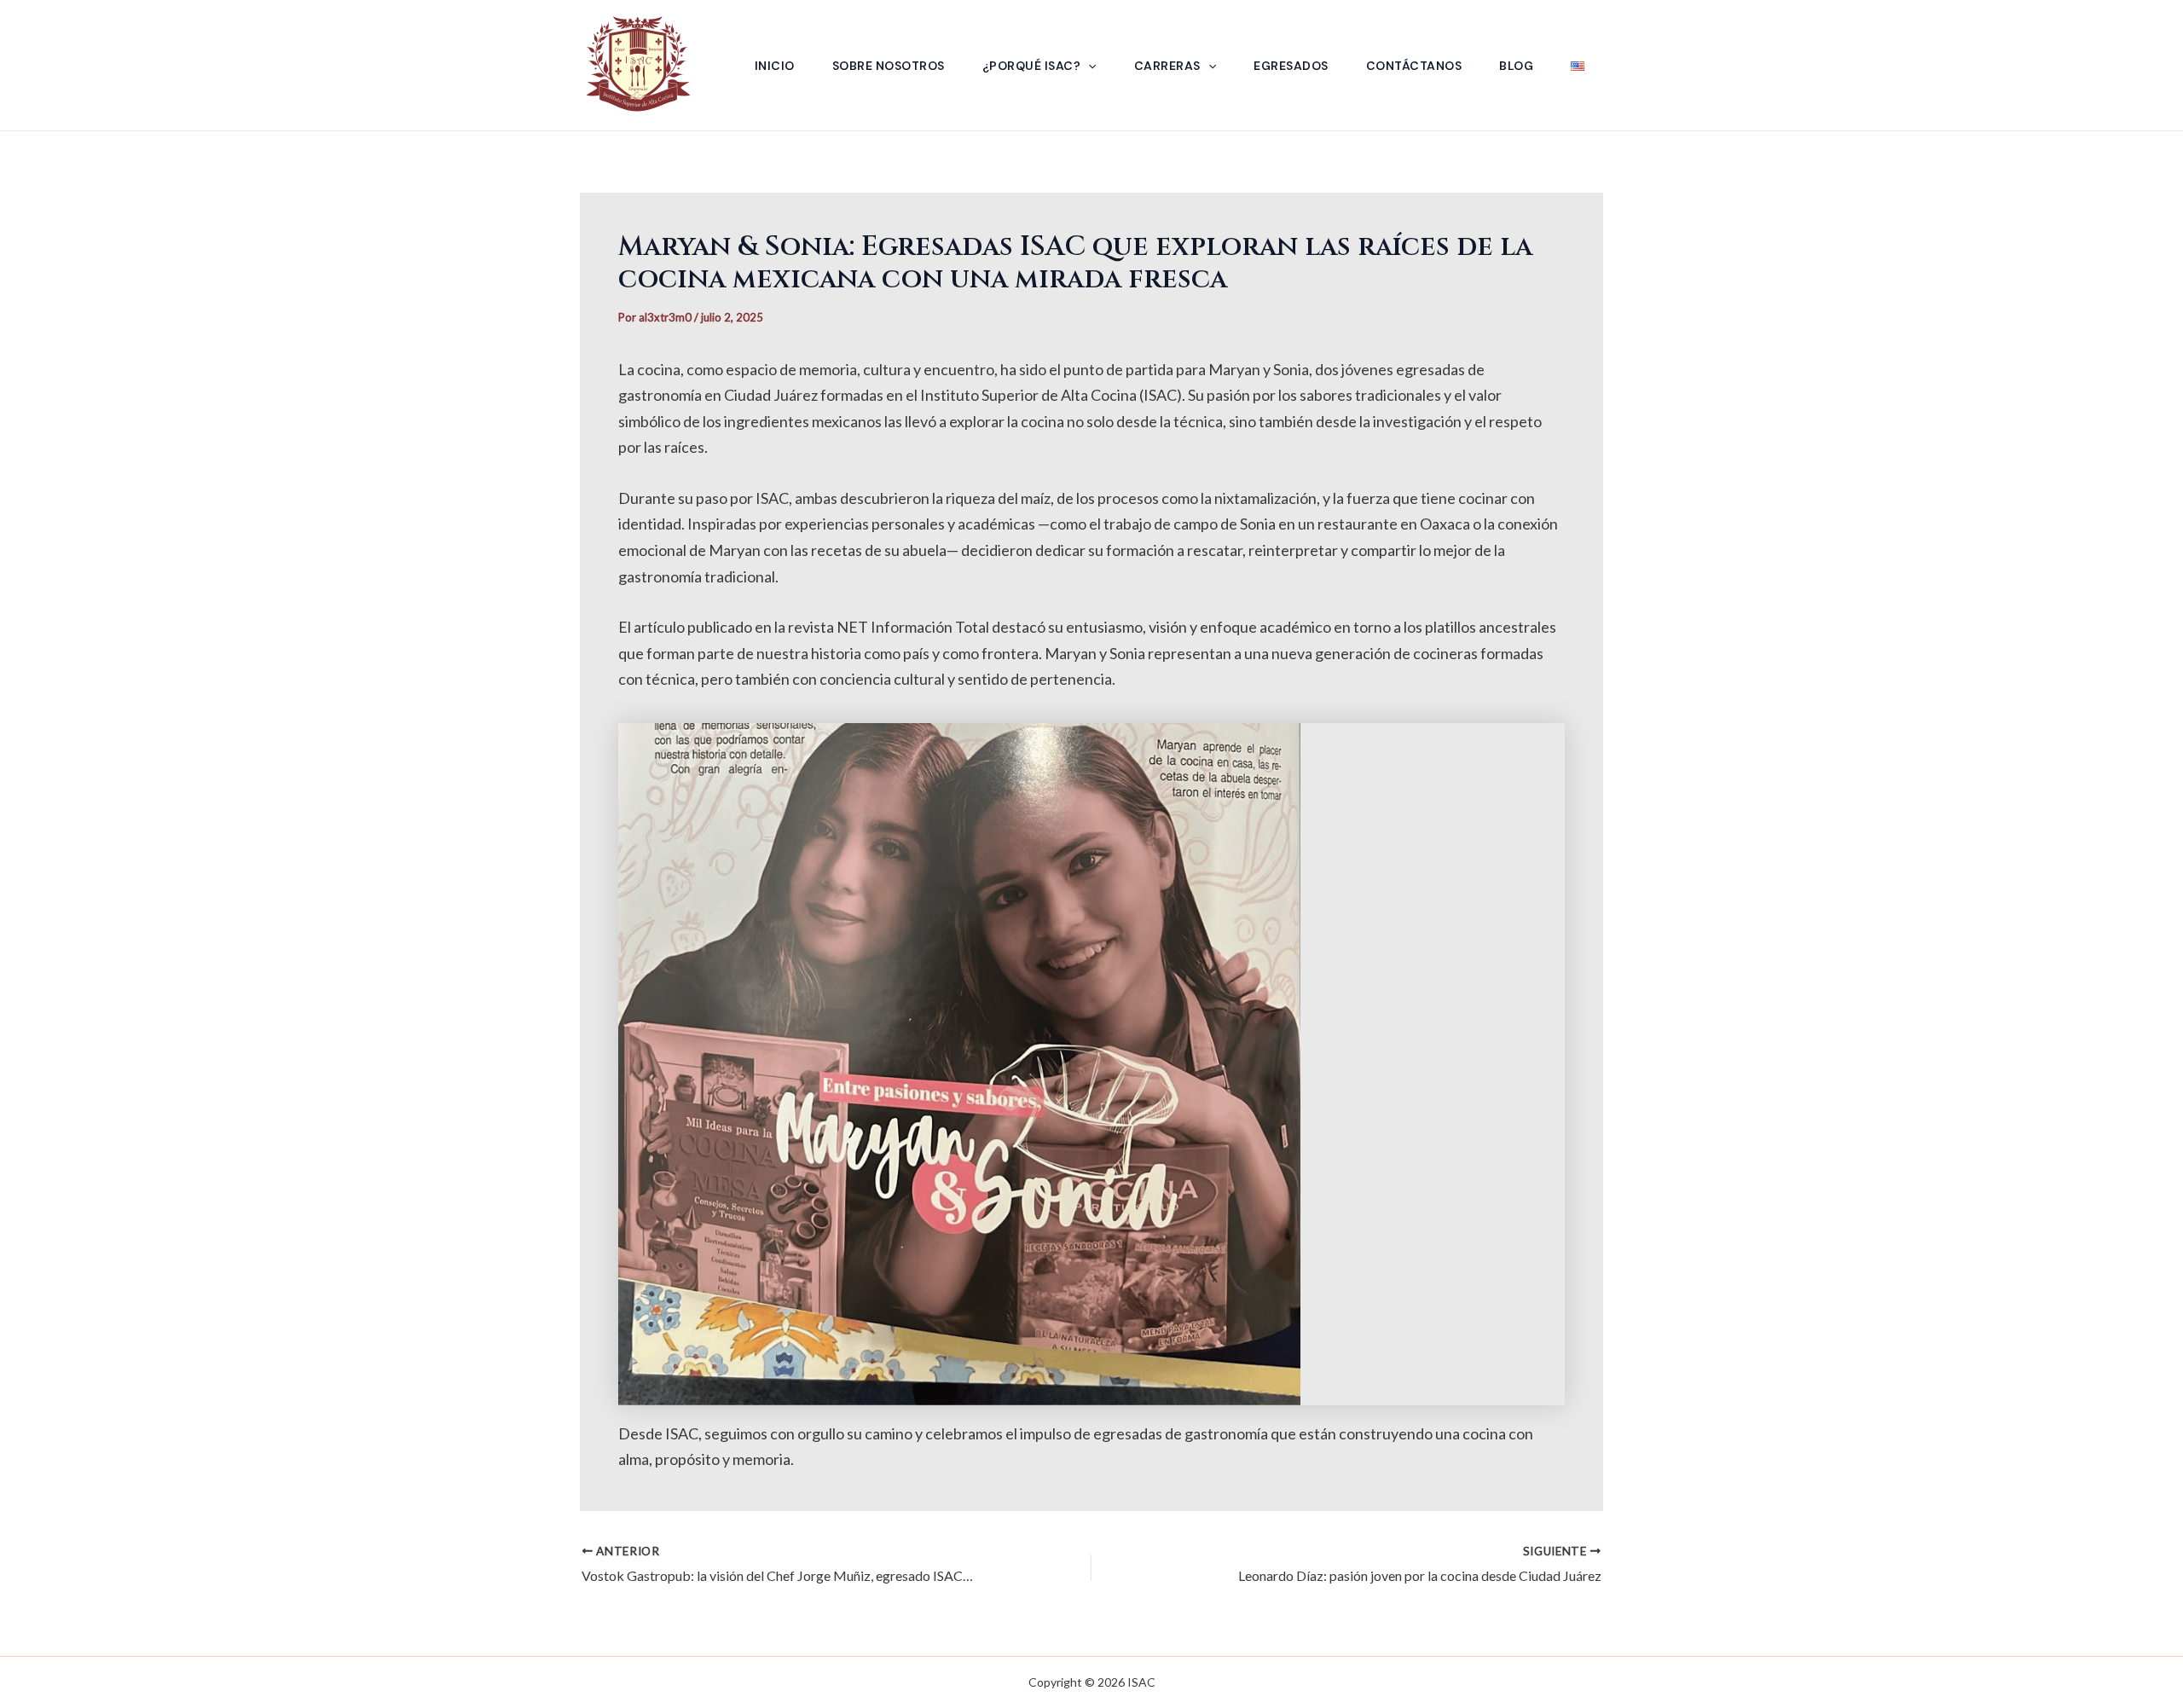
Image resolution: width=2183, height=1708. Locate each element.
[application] (1088, 66)
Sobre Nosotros (889, 66)
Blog (1516, 66)
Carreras (1167, 66)
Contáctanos (1414, 66)
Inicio (775, 66)
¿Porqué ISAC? (1032, 66)
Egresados (1291, 66)
